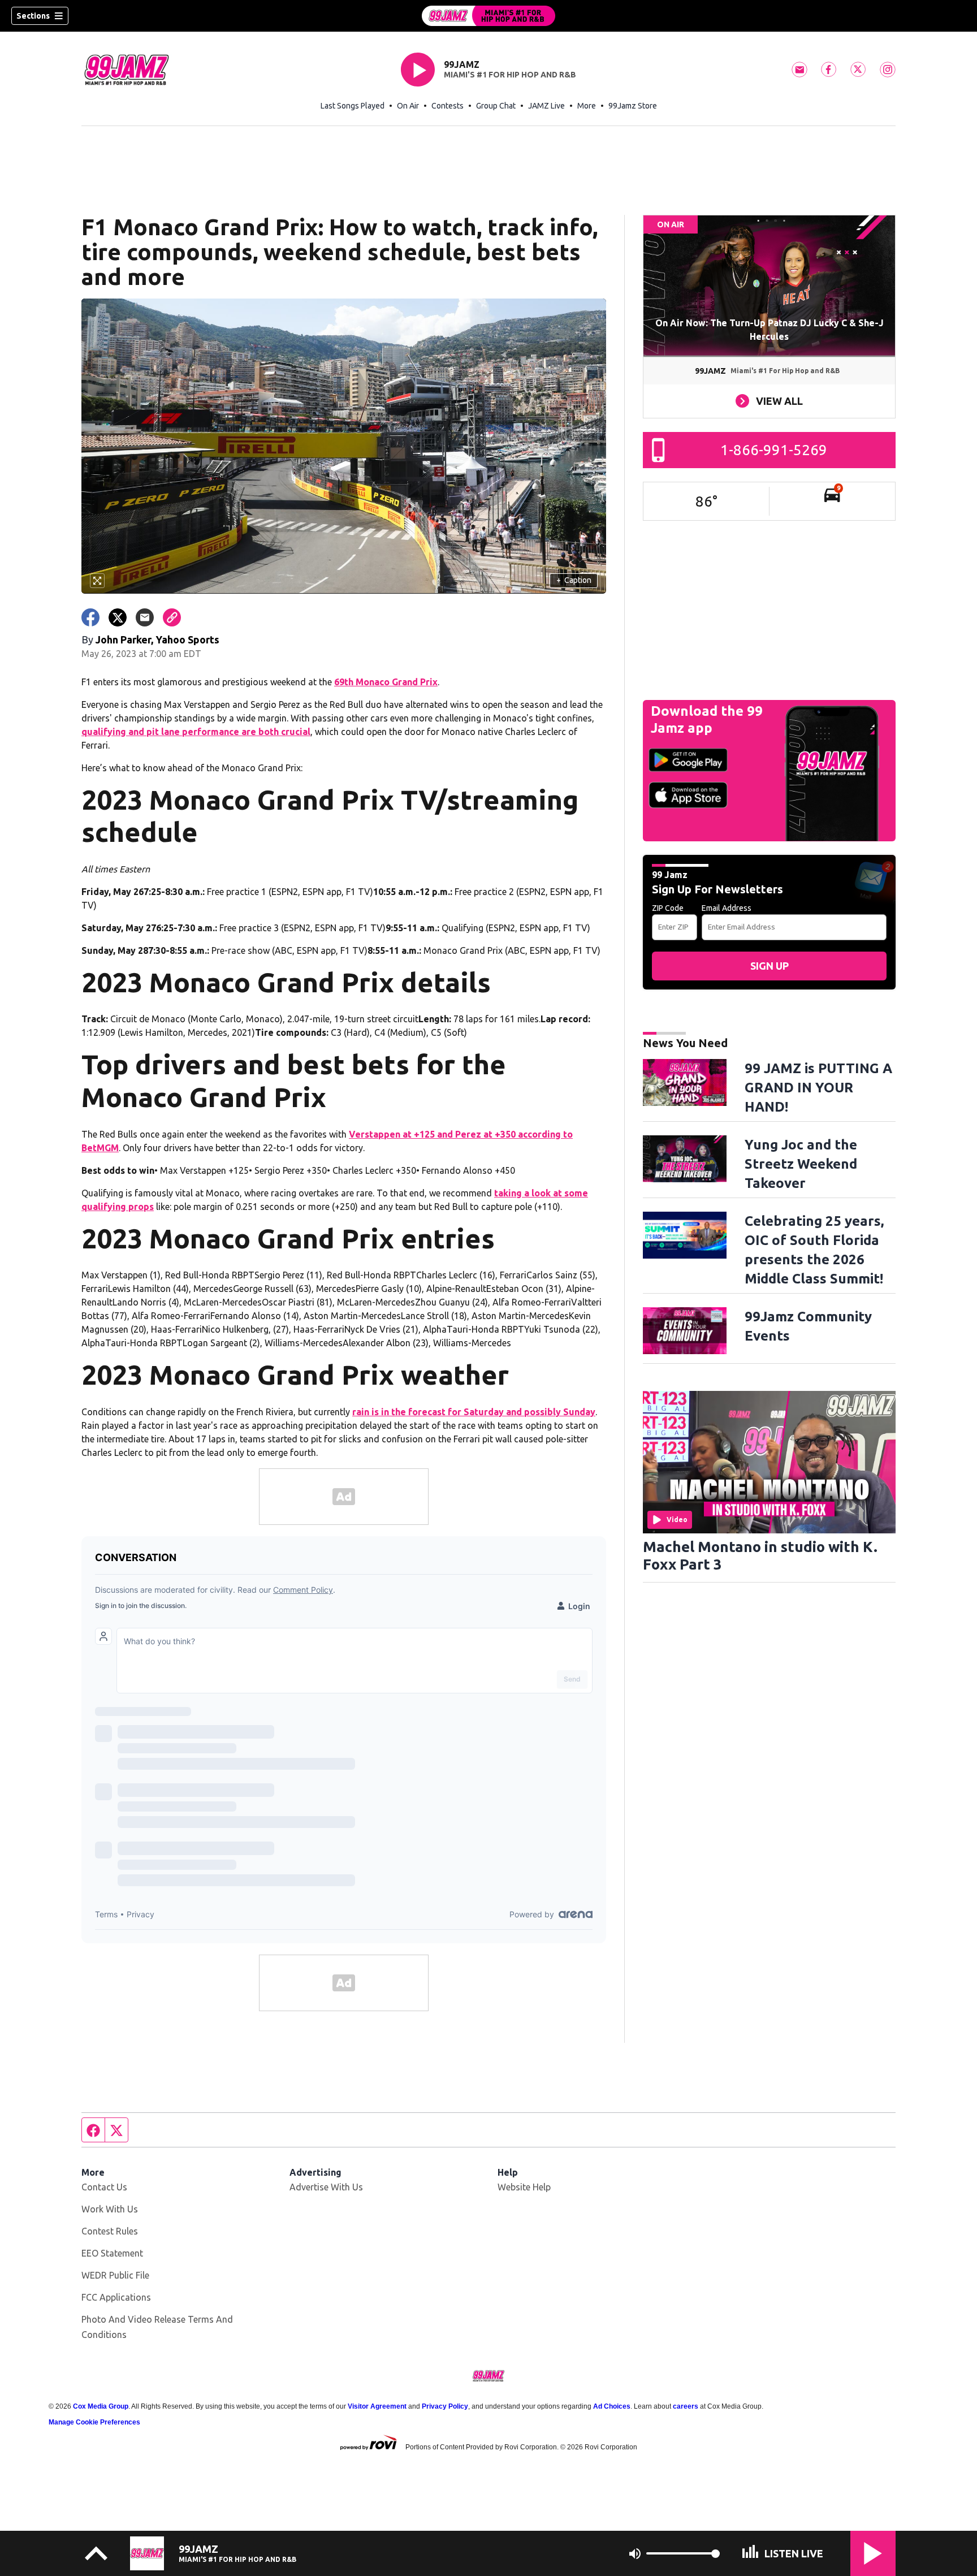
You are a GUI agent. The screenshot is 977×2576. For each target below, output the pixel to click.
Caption (574, 580)
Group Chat (496, 106)
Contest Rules (110, 2231)
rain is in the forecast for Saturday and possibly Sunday (474, 1412)
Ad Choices (612, 2406)
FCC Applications (116, 2297)
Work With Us (110, 2209)
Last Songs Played (353, 106)
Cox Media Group (101, 2406)
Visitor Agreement (377, 2406)
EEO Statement (112, 2253)
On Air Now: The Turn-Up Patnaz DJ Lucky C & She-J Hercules (770, 330)
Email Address (727, 908)
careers (686, 2406)
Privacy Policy (445, 2406)
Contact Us (104, 2187)
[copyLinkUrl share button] (172, 617)
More (587, 106)
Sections (33, 16)
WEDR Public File (115, 2275)
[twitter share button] (118, 617)
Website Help (524, 2187)
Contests (448, 106)
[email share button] (145, 617)
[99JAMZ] (488, 16)
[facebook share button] (90, 617)
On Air (408, 106)
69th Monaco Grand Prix (386, 682)
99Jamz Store (633, 106)
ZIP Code (668, 908)
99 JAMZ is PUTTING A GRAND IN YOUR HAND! (818, 1088)
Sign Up (770, 966)
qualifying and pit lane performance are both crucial (196, 732)
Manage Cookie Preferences (94, 2422)
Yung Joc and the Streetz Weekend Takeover (801, 1164)
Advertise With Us (326, 2187)
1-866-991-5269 (774, 450)
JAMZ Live (546, 106)
